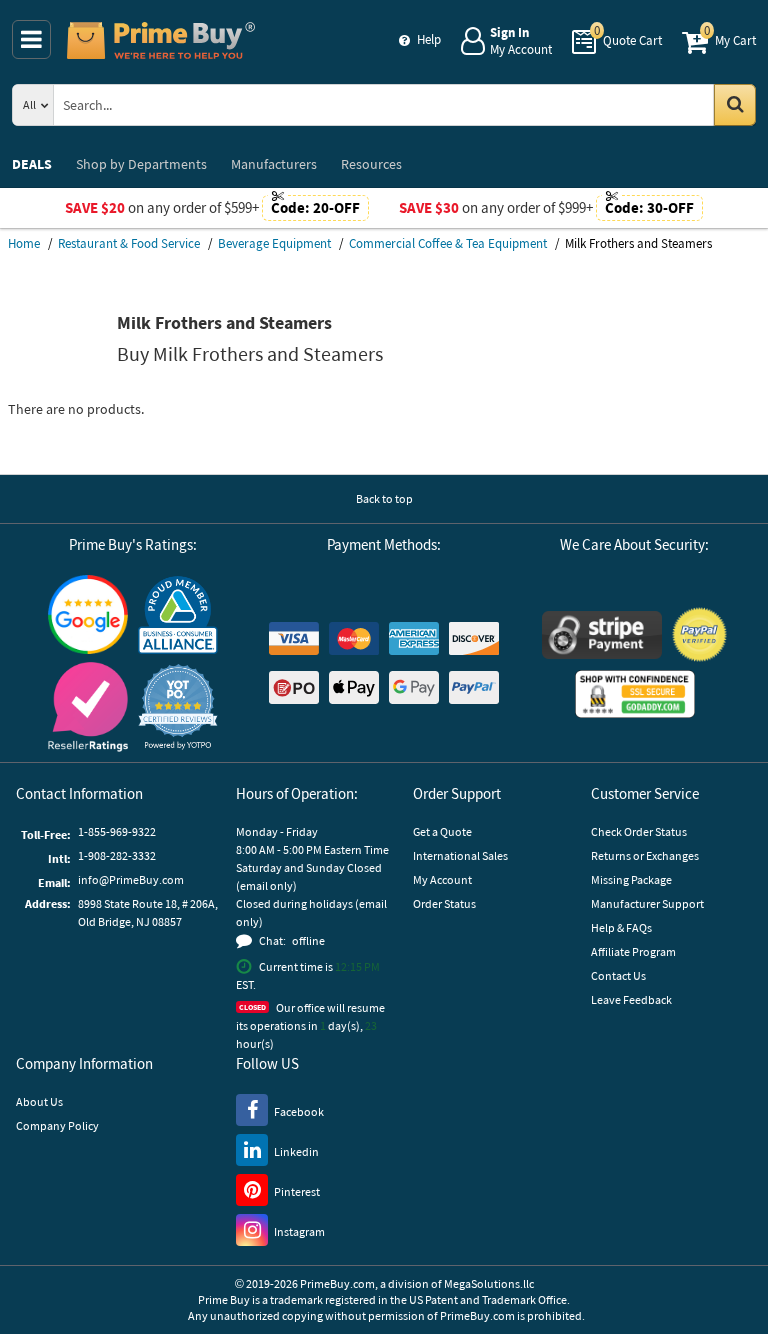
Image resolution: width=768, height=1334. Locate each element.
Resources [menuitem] (371, 164)
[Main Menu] (31, 39)
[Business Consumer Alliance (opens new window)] (178, 614)
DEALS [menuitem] (32, 164)
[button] (178, 706)
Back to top (384, 498)
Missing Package (631, 879)
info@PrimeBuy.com (131, 879)
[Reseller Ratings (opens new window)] (88, 706)
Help (429, 39)
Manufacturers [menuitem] (274, 164)
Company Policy (57, 1125)
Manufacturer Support (647, 903)
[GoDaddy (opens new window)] (635, 694)
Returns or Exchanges (645, 855)
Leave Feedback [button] (631, 999)
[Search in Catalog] (735, 105)
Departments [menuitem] (141, 164)
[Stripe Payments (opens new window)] (602, 635)
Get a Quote (442, 831)
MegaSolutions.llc (489, 1283)
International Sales (460, 855)
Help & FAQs (621, 927)
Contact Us (618, 975)
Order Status (444, 903)
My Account (442, 879)
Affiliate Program (633, 951)
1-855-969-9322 (117, 831)
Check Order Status (639, 831)
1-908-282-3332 (117, 855)
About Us (39, 1101)
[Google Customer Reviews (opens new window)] (88, 614)
